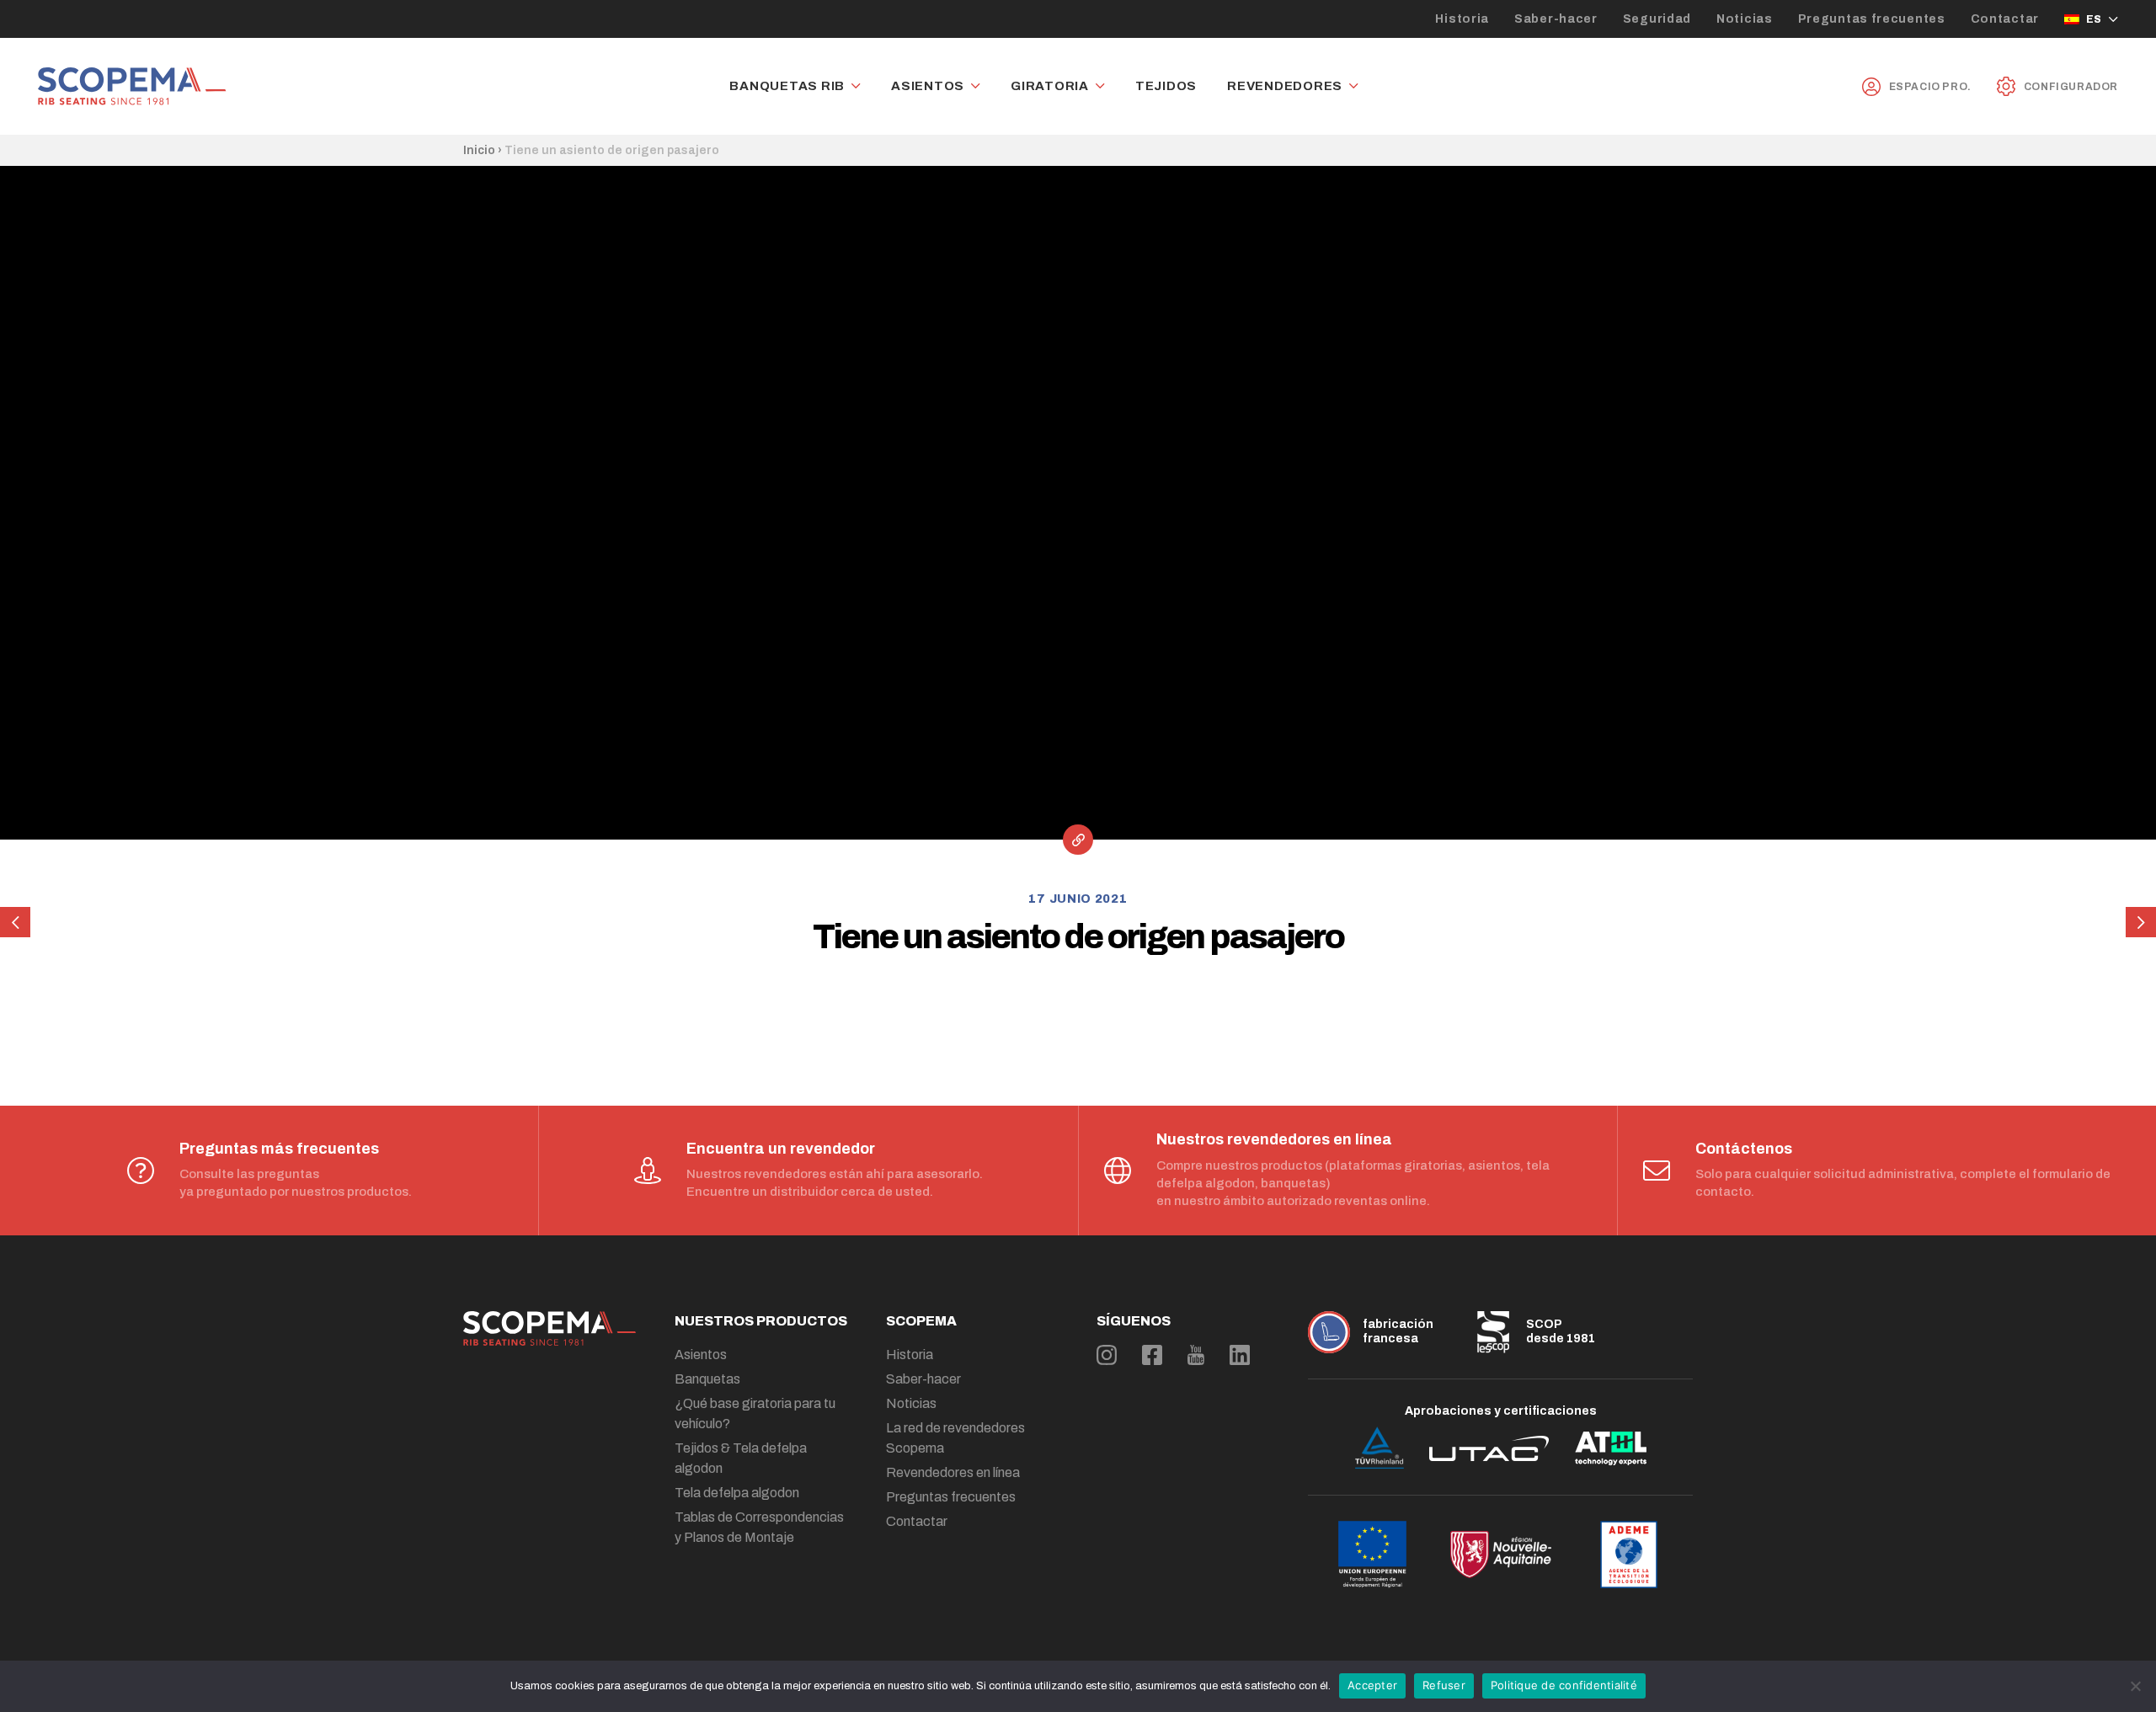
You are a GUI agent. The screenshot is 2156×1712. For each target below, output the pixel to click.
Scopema (921, 1321)
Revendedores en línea (953, 1472)
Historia (1462, 19)
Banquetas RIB (787, 86)
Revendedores (1285, 86)
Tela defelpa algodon (737, 1493)
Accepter (1372, 1685)
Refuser (1444, 1685)
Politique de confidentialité (1564, 1685)
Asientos (928, 86)
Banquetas (707, 1379)
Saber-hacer (1556, 19)
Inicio (479, 150)
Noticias (1745, 19)
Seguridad (1657, 19)
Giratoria (1050, 86)
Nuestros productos (761, 1321)
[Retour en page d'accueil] (132, 86)
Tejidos (1166, 86)
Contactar (2005, 19)
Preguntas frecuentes (1872, 19)
